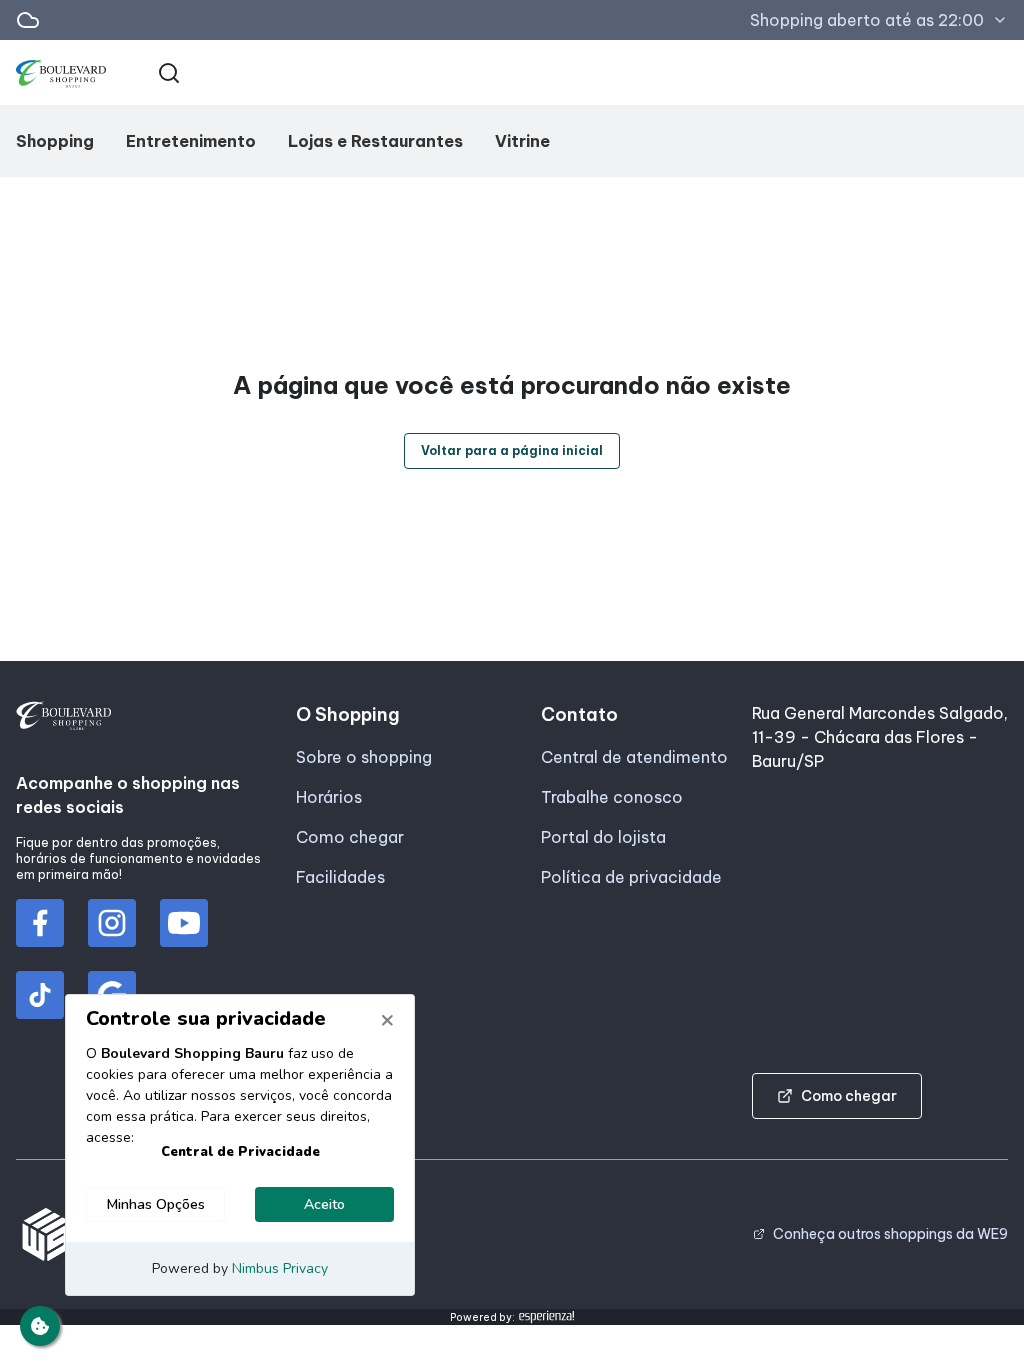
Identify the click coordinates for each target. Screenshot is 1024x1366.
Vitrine (522, 141)
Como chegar (350, 837)
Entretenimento (191, 141)
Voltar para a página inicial (512, 450)
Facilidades (340, 877)
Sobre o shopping (364, 757)
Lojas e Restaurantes (375, 141)
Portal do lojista (603, 837)
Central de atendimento (634, 757)
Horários (329, 797)
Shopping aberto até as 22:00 (867, 20)
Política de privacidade (631, 877)
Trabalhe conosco (612, 797)
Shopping (55, 141)
